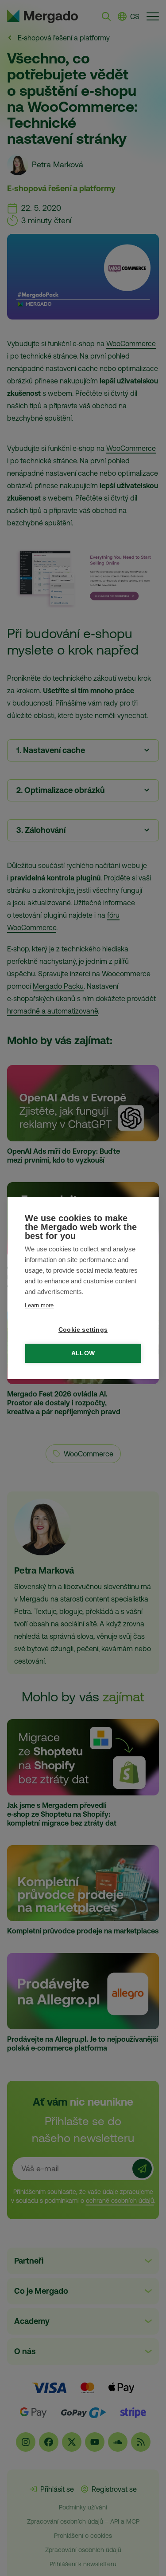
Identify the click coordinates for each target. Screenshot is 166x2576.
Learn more (39, 1305)
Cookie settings (83, 1330)
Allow (83, 1353)
